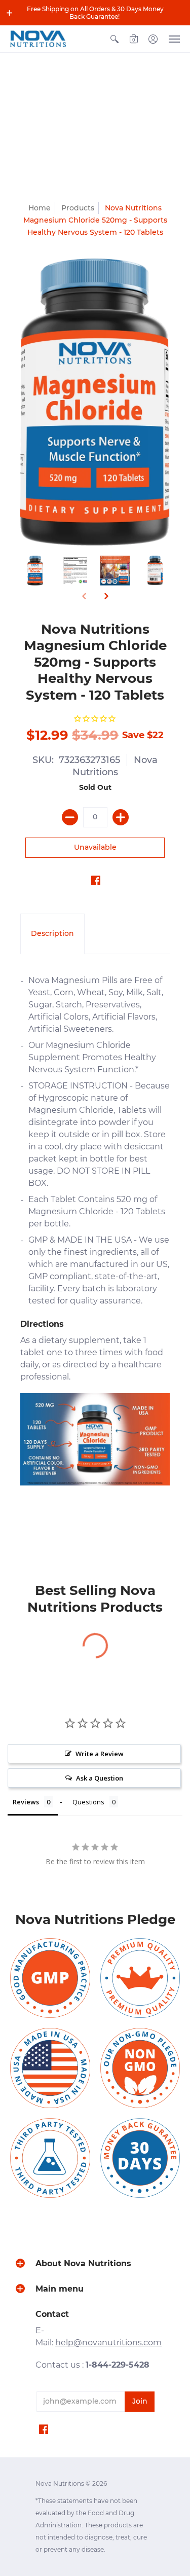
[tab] (52, 934)
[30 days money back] (140, 2158)
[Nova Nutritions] (38, 39)
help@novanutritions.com (108, 2343)
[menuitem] (115, 39)
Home (40, 208)
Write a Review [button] (100, 1754)
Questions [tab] (88, 1802)
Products (78, 208)
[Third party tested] (50, 2158)
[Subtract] (70, 817)
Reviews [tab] (26, 1802)
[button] (10, 13)
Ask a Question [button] (100, 1778)
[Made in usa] (50, 2068)
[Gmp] (50, 1978)
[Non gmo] (140, 2068)
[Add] (121, 817)
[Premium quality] (140, 1978)
